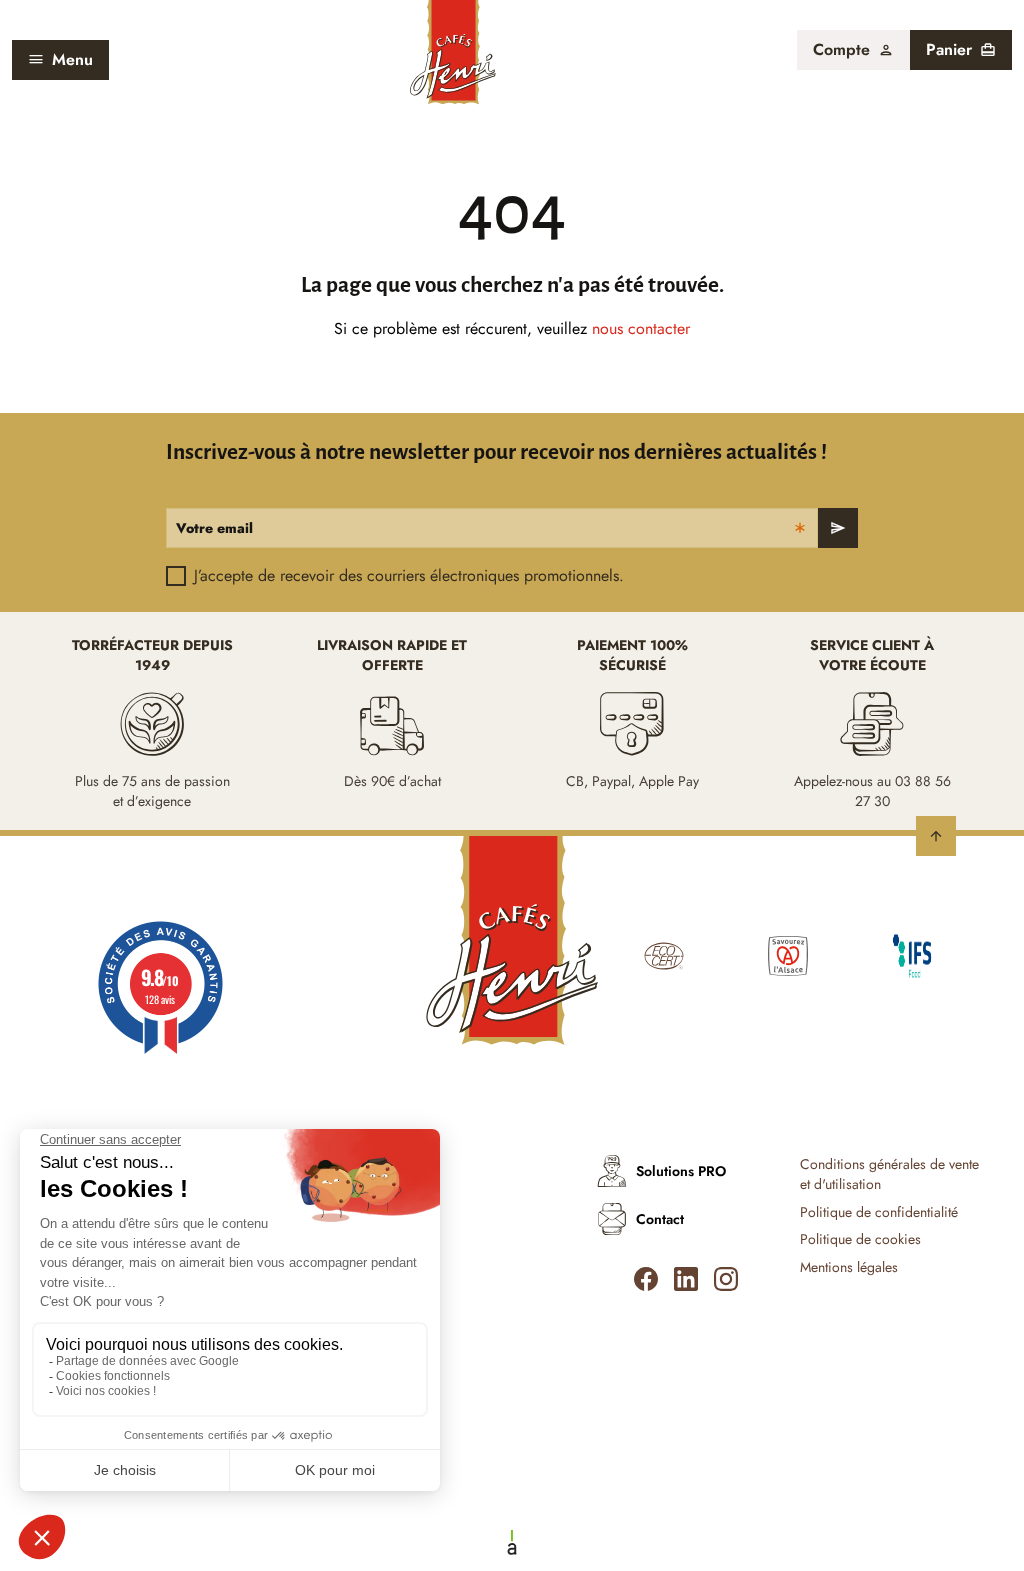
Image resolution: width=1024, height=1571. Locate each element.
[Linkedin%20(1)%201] (686, 1279)
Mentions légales (849, 1267)
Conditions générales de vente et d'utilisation (889, 1174)
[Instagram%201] (726, 1279)
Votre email (214, 528)
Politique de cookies (860, 1239)
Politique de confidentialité (879, 1212)
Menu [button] (72, 59)
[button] (853, 50)
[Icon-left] (646, 1279)
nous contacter (641, 328)
